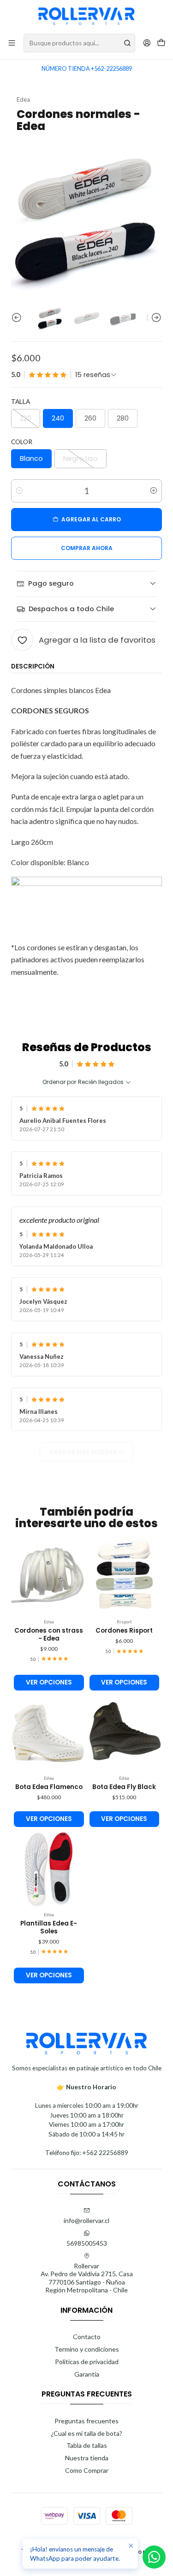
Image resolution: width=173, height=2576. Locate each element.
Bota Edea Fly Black (124, 1787)
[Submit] (127, 43)
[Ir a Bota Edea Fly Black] (125, 1733)
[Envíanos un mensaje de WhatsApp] (154, 2557)
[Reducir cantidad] (19, 491)
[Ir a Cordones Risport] (125, 1576)
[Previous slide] (18, 318)
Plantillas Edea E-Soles (49, 1928)
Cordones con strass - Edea (49, 1635)
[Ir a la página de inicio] (87, 16)
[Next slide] (155, 318)
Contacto (87, 2337)
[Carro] (161, 43)
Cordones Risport (124, 1631)
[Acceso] (147, 43)
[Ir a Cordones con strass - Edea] (49, 1576)
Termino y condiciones (87, 2349)
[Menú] (12, 43)
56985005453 (87, 2243)
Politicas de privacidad (87, 2362)
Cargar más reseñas (84, 1452)
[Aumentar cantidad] (154, 491)
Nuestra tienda (87, 2458)
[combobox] (79, 43)
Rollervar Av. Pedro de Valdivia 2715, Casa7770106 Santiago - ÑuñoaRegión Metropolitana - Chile (87, 2278)
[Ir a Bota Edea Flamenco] (49, 1733)
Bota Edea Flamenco (49, 1787)
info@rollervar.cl (86, 2220)
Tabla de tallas (87, 2445)
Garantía (87, 2374)
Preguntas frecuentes (86, 2421)
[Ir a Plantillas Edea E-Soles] (49, 1869)
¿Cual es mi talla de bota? (86, 2433)
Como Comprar (87, 2470)
